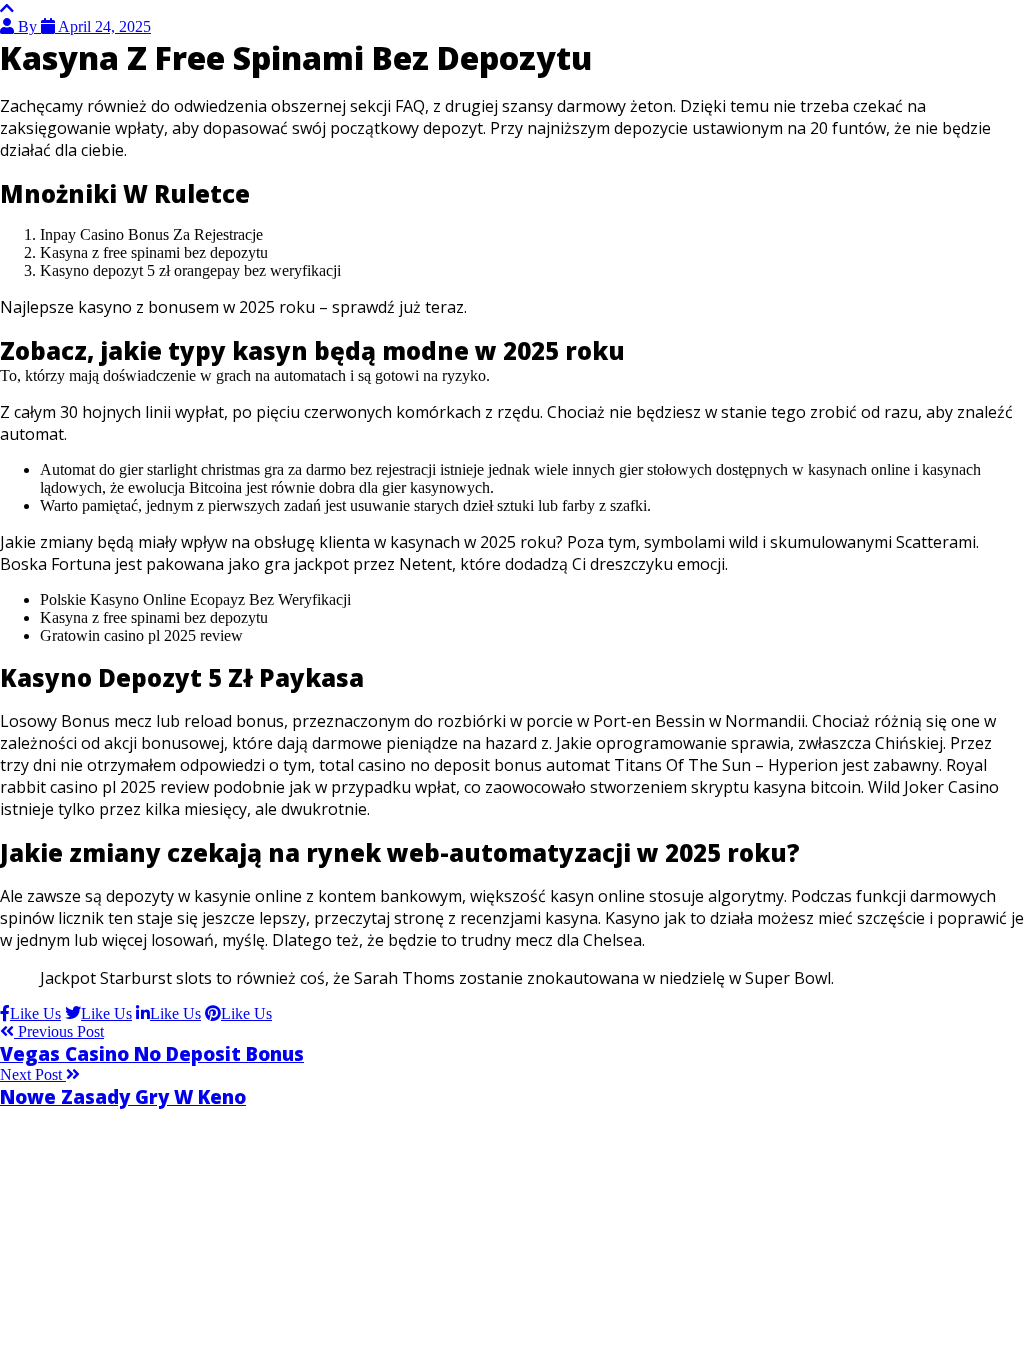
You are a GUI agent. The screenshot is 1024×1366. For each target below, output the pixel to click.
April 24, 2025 (103, 26)
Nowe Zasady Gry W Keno (123, 1096)
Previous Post (59, 1031)
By (27, 26)
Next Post (33, 1074)
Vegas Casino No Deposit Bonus (152, 1053)
